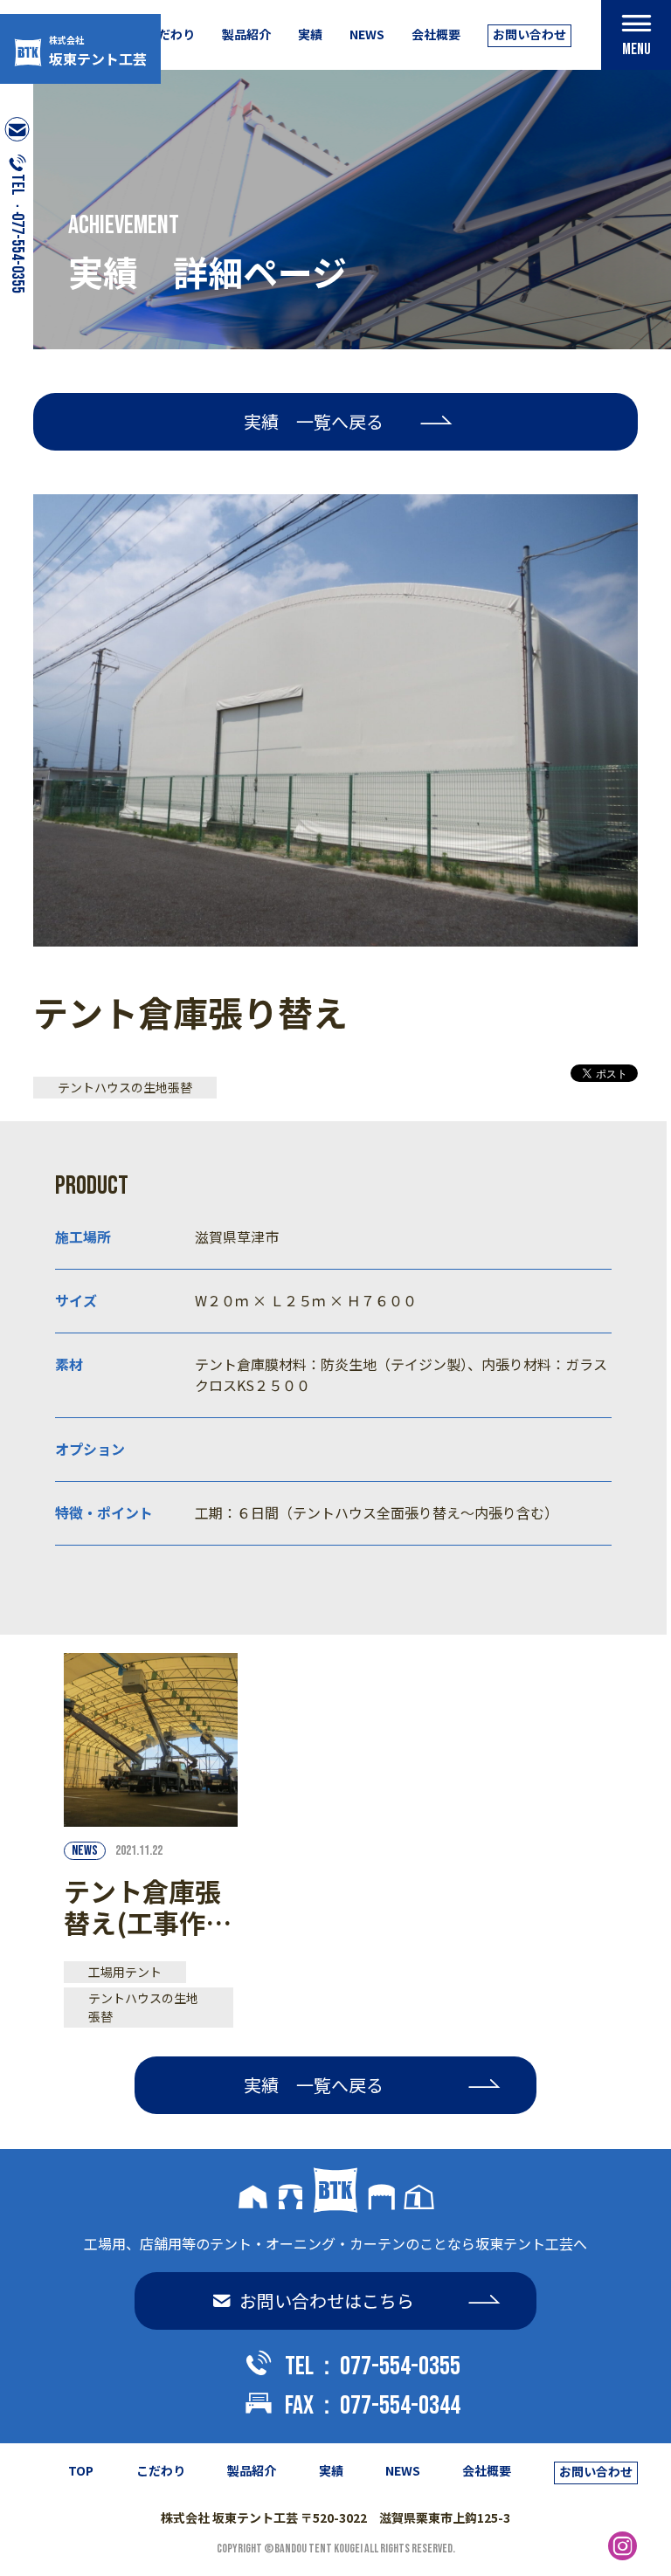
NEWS (367, 34)
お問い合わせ (529, 34)
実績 (310, 34)
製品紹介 (246, 34)
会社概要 (436, 34)
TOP (81, 2470)
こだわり (170, 34)
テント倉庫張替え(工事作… (148, 1906)
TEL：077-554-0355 (373, 2366)
